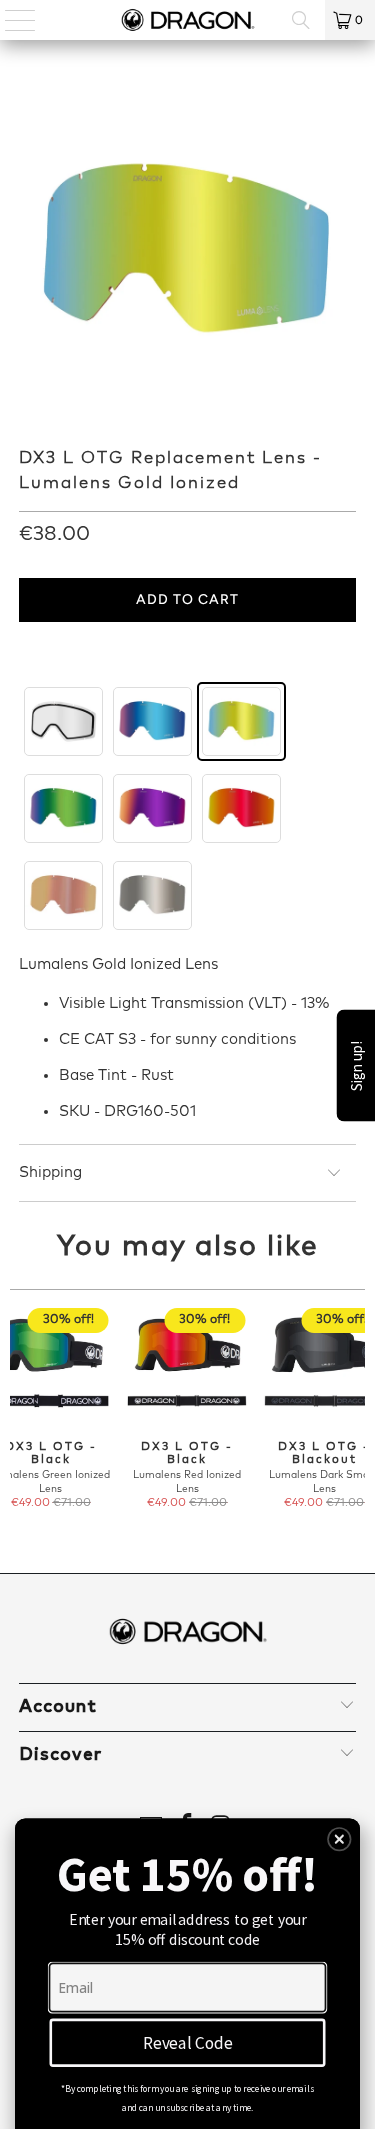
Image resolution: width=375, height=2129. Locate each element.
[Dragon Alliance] (188, 20)
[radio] (63, 721)
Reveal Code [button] (188, 2042)
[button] (339, 1839)
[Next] (357, 1417)
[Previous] (18, 1417)
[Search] (301, 20)
